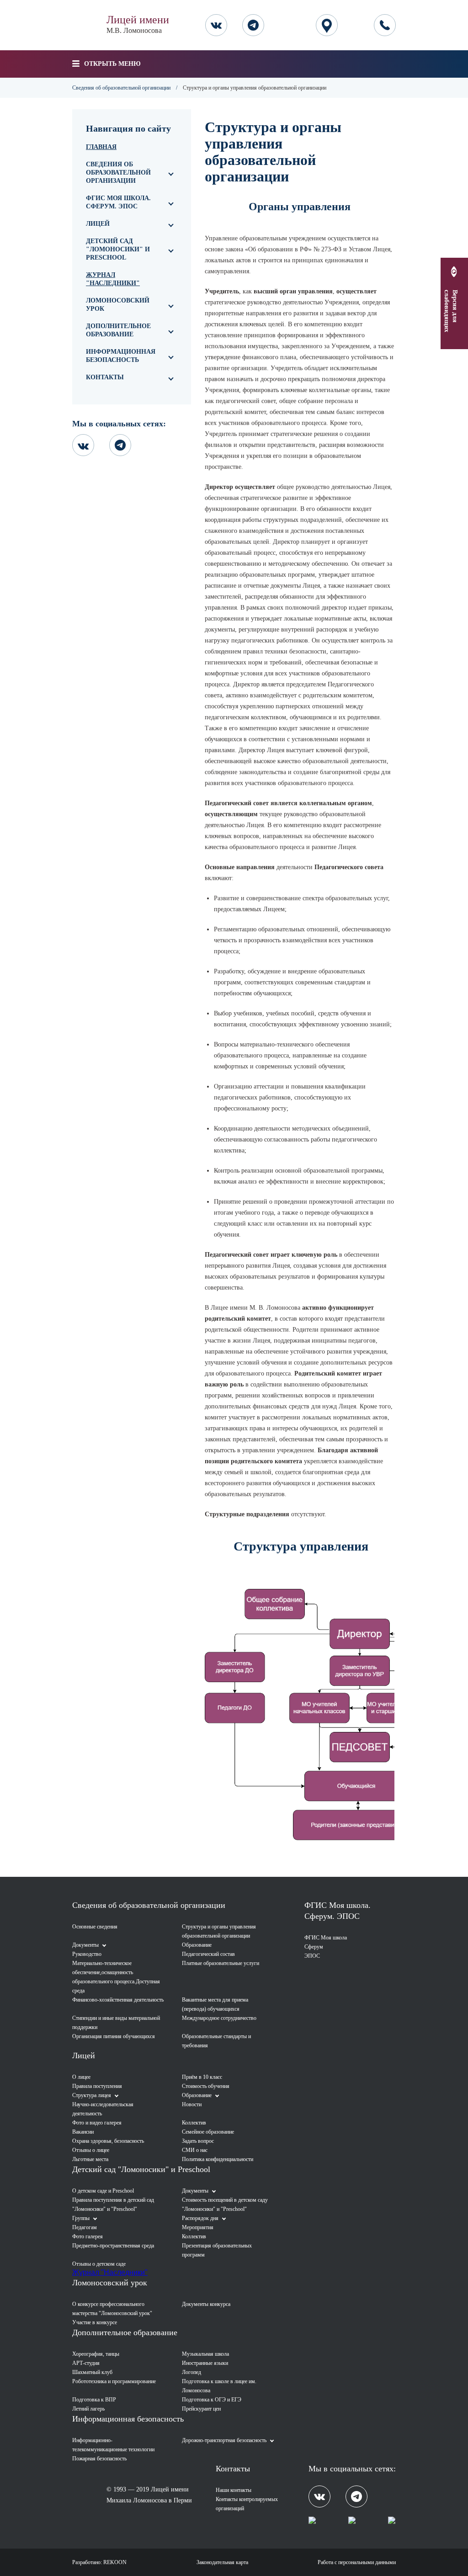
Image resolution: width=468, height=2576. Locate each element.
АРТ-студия (86, 2363)
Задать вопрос (198, 2141)
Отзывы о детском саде (99, 2264)
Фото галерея (88, 2236)
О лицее (81, 2077)
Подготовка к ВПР (94, 2400)
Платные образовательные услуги (221, 1963)
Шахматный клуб (92, 2372)
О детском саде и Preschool (103, 2191)
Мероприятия (198, 2227)
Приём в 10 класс (202, 2077)
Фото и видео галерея (97, 2123)
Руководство (87, 1954)
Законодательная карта (222, 2562)
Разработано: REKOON (99, 2562)
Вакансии (83, 2132)
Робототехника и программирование (114, 2381)
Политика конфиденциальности (218, 2159)
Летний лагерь (88, 2409)
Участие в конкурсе (95, 2322)
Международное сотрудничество (219, 2018)
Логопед (191, 2372)
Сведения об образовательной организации (121, 88)
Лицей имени (138, 24)
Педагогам (85, 2227)
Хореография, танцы (96, 2354)
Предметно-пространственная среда (113, 2246)
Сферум (314, 1947)
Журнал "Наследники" (113, 279)
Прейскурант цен (201, 2409)
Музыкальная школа (205, 2354)
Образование (197, 1945)
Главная (101, 147)
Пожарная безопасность (99, 2459)
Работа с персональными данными (357, 2562)
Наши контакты (234, 2490)
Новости (192, 2104)
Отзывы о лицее (91, 2150)
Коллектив (194, 2123)
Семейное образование (208, 2132)
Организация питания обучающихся (114, 2036)
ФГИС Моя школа (326, 1938)
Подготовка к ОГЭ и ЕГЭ (212, 2400)
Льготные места (90, 2159)
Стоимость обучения (206, 2086)
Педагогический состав (208, 1954)
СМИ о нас (195, 2150)
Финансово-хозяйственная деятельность (118, 2000)
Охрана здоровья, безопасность (108, 2141)
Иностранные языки (205, 2363)
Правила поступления (97, 2086)
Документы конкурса (206, 2304)
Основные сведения (95, 1927)
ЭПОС (312, 1956)
